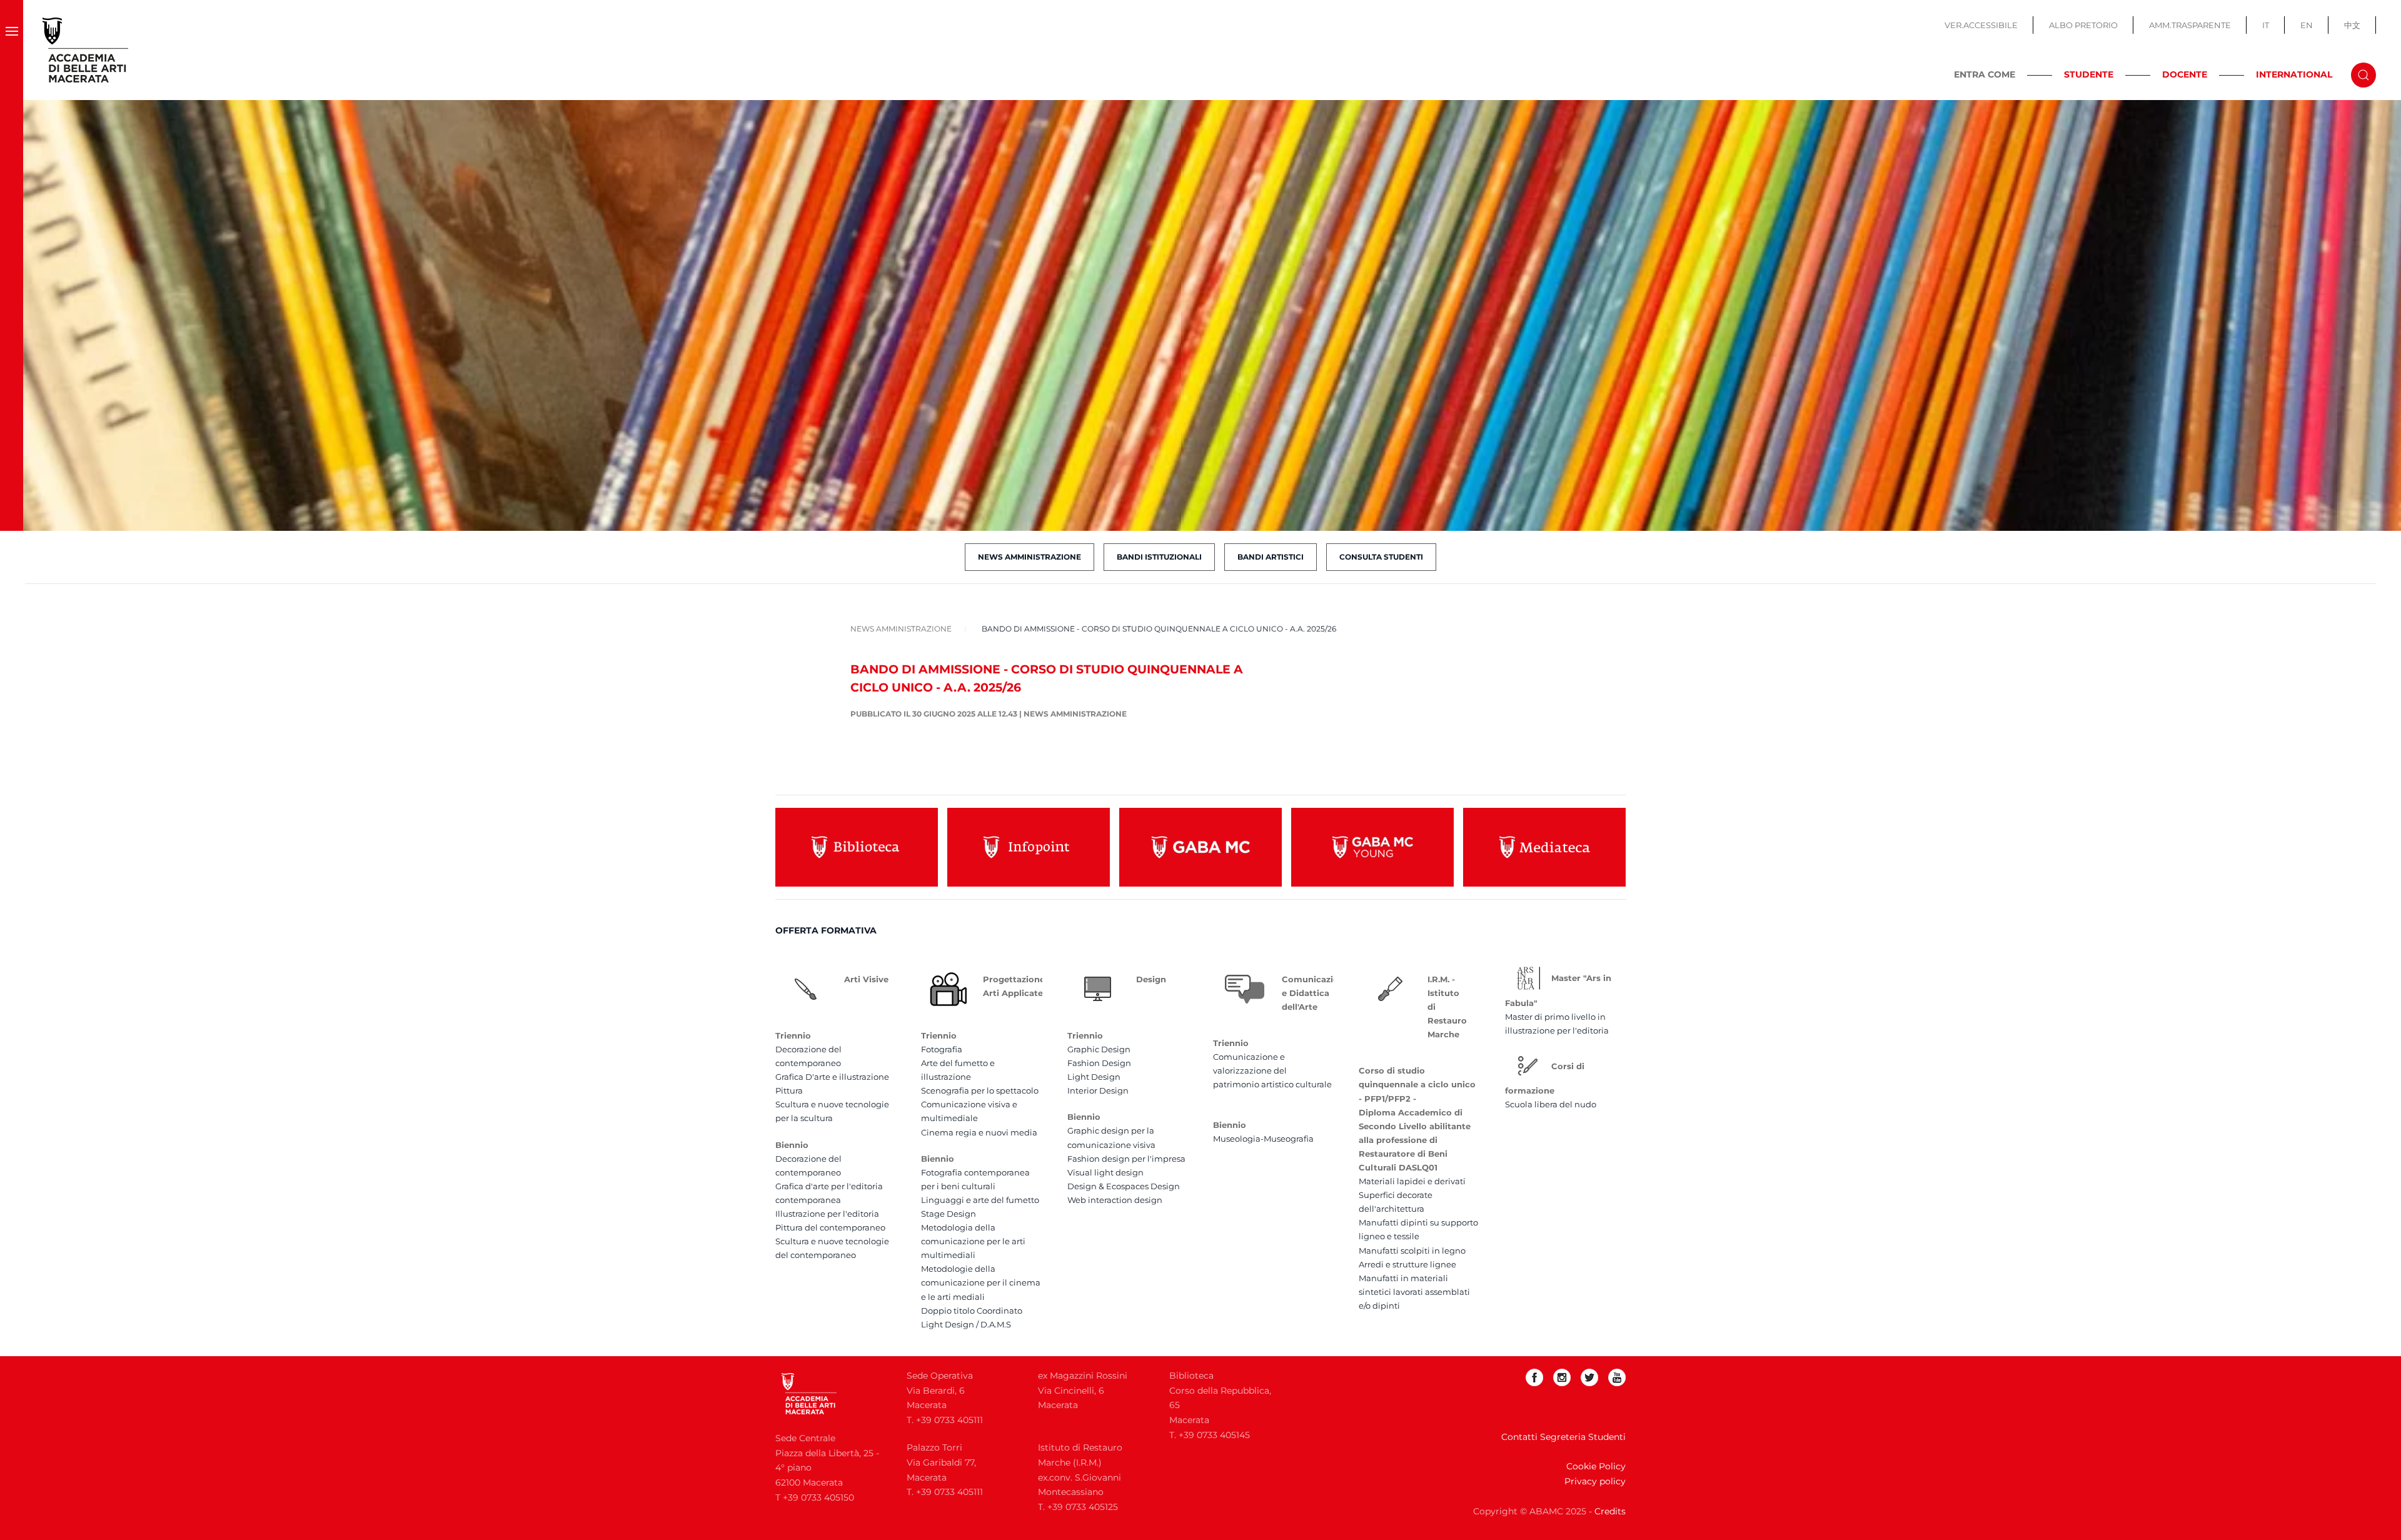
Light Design (1094, 1077)
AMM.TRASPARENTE (2190, 25)
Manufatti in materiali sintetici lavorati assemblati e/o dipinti (1414, 1292)
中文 (2352, 25)
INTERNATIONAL (2294, 74)
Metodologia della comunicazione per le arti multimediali (973, 1241)
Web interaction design (1115, 1200)
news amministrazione (1075, 714)
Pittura (789, 1090)
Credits (1610, 1511)
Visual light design (1105, 1172)
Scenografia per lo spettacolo (980, 1090)
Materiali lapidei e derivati (1412, 1181)
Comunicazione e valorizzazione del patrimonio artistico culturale (1272, 1070)
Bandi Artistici (1271, 557)
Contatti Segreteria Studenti (1563, 1437)
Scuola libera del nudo (1551, 1104)
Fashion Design (1099, 1063)
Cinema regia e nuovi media (979, 1132)
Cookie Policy (1596, 1466)
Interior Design (1098, 1090)
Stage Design (949, 1214)
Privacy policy (1595, 1481)
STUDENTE (2089, 74)
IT (2266, 25)
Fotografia (942, 1049)
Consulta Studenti (1381, 557)
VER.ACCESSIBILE (1981, 25)
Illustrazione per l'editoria (827, 1214)
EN (2307, 25)
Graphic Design (1099, 1049)
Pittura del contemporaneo (830, 1227)
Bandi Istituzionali (1159, 557)
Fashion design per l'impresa (1126, 1159)
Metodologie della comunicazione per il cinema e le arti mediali (981, 1282)
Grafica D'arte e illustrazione (832, 1077)
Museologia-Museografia (1263, 1139)
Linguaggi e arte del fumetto (980, 1200)
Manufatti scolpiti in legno (1412, 1251)
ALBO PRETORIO (2083, 25)
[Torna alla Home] (86, 50)
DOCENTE (2185, 74)
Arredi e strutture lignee (1407, 1264)
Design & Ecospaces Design (1124, 1186)
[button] (12, 50)
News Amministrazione (1029, 557)
